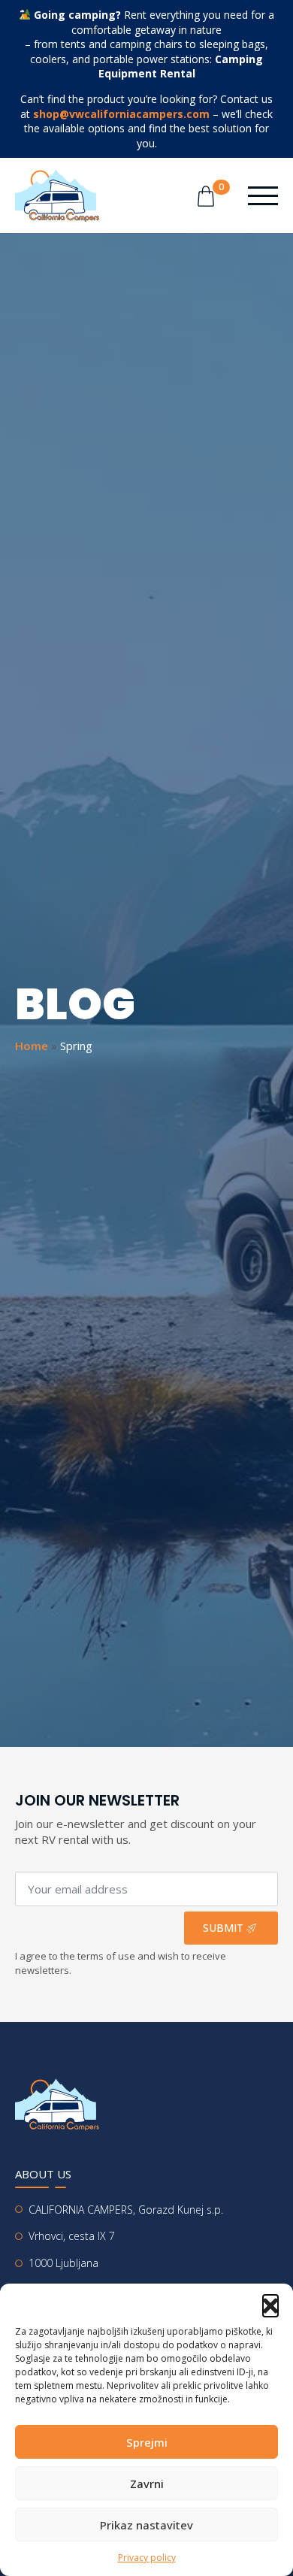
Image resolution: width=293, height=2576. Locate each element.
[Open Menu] (263, 195)
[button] (270, 2302)
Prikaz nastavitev (146, 2525)
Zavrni (147, 2484)
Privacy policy (147, 2558)
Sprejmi (147, 2442)
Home (32, 1046)
